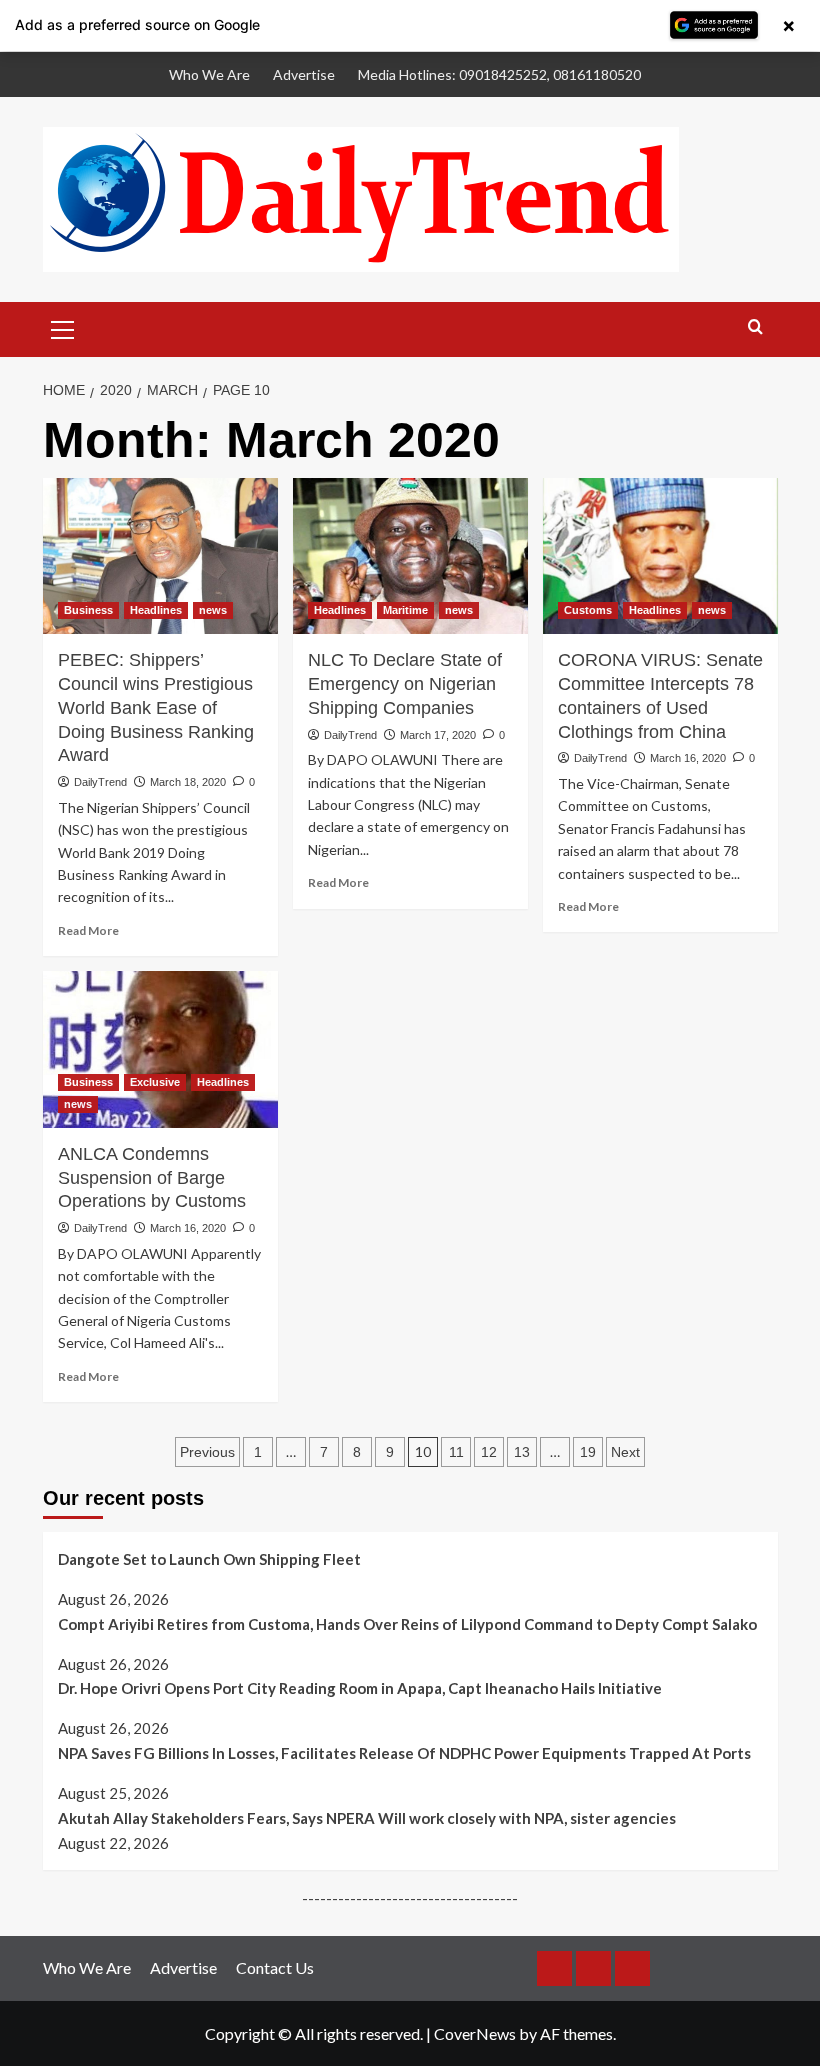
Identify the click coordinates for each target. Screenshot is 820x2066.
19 (588, 1452)
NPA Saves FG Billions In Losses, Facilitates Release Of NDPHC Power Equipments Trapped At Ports (404, 1753)
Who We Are (209, 74)
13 (522, 1452)
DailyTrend (100, 782)
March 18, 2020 (188, 782)
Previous (207, 1452)
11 (456, 1452)
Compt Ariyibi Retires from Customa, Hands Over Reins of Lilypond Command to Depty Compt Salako (407, 1624)
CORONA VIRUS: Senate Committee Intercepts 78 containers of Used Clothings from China (660, 695)
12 (489, 1452)
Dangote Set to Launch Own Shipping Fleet (209, 1559)
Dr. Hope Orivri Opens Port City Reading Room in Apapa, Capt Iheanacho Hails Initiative (360, 1688)
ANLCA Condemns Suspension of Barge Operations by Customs (154, 1178)
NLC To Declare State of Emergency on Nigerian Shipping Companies (405, 684)
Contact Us (275, 1967)
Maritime (405, 610)
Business (88, 610)
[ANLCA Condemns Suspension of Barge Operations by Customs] (160, 1049)
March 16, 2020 (688, 758)
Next (625, 1452)
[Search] (755, 327)
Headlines (156, 610)
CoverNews (475, 2033)
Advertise (304, 74)
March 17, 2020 (438, 735)
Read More (88, 930)
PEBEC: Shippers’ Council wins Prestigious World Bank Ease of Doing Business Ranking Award (156, 707)
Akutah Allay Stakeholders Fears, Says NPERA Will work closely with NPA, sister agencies (367, 1818)
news (213, 610)
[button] (63, 327)
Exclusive (155, 1082)
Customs (588, 610)
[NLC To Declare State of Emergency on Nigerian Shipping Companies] (410, 556)
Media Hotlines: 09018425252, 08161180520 (499, 74)
